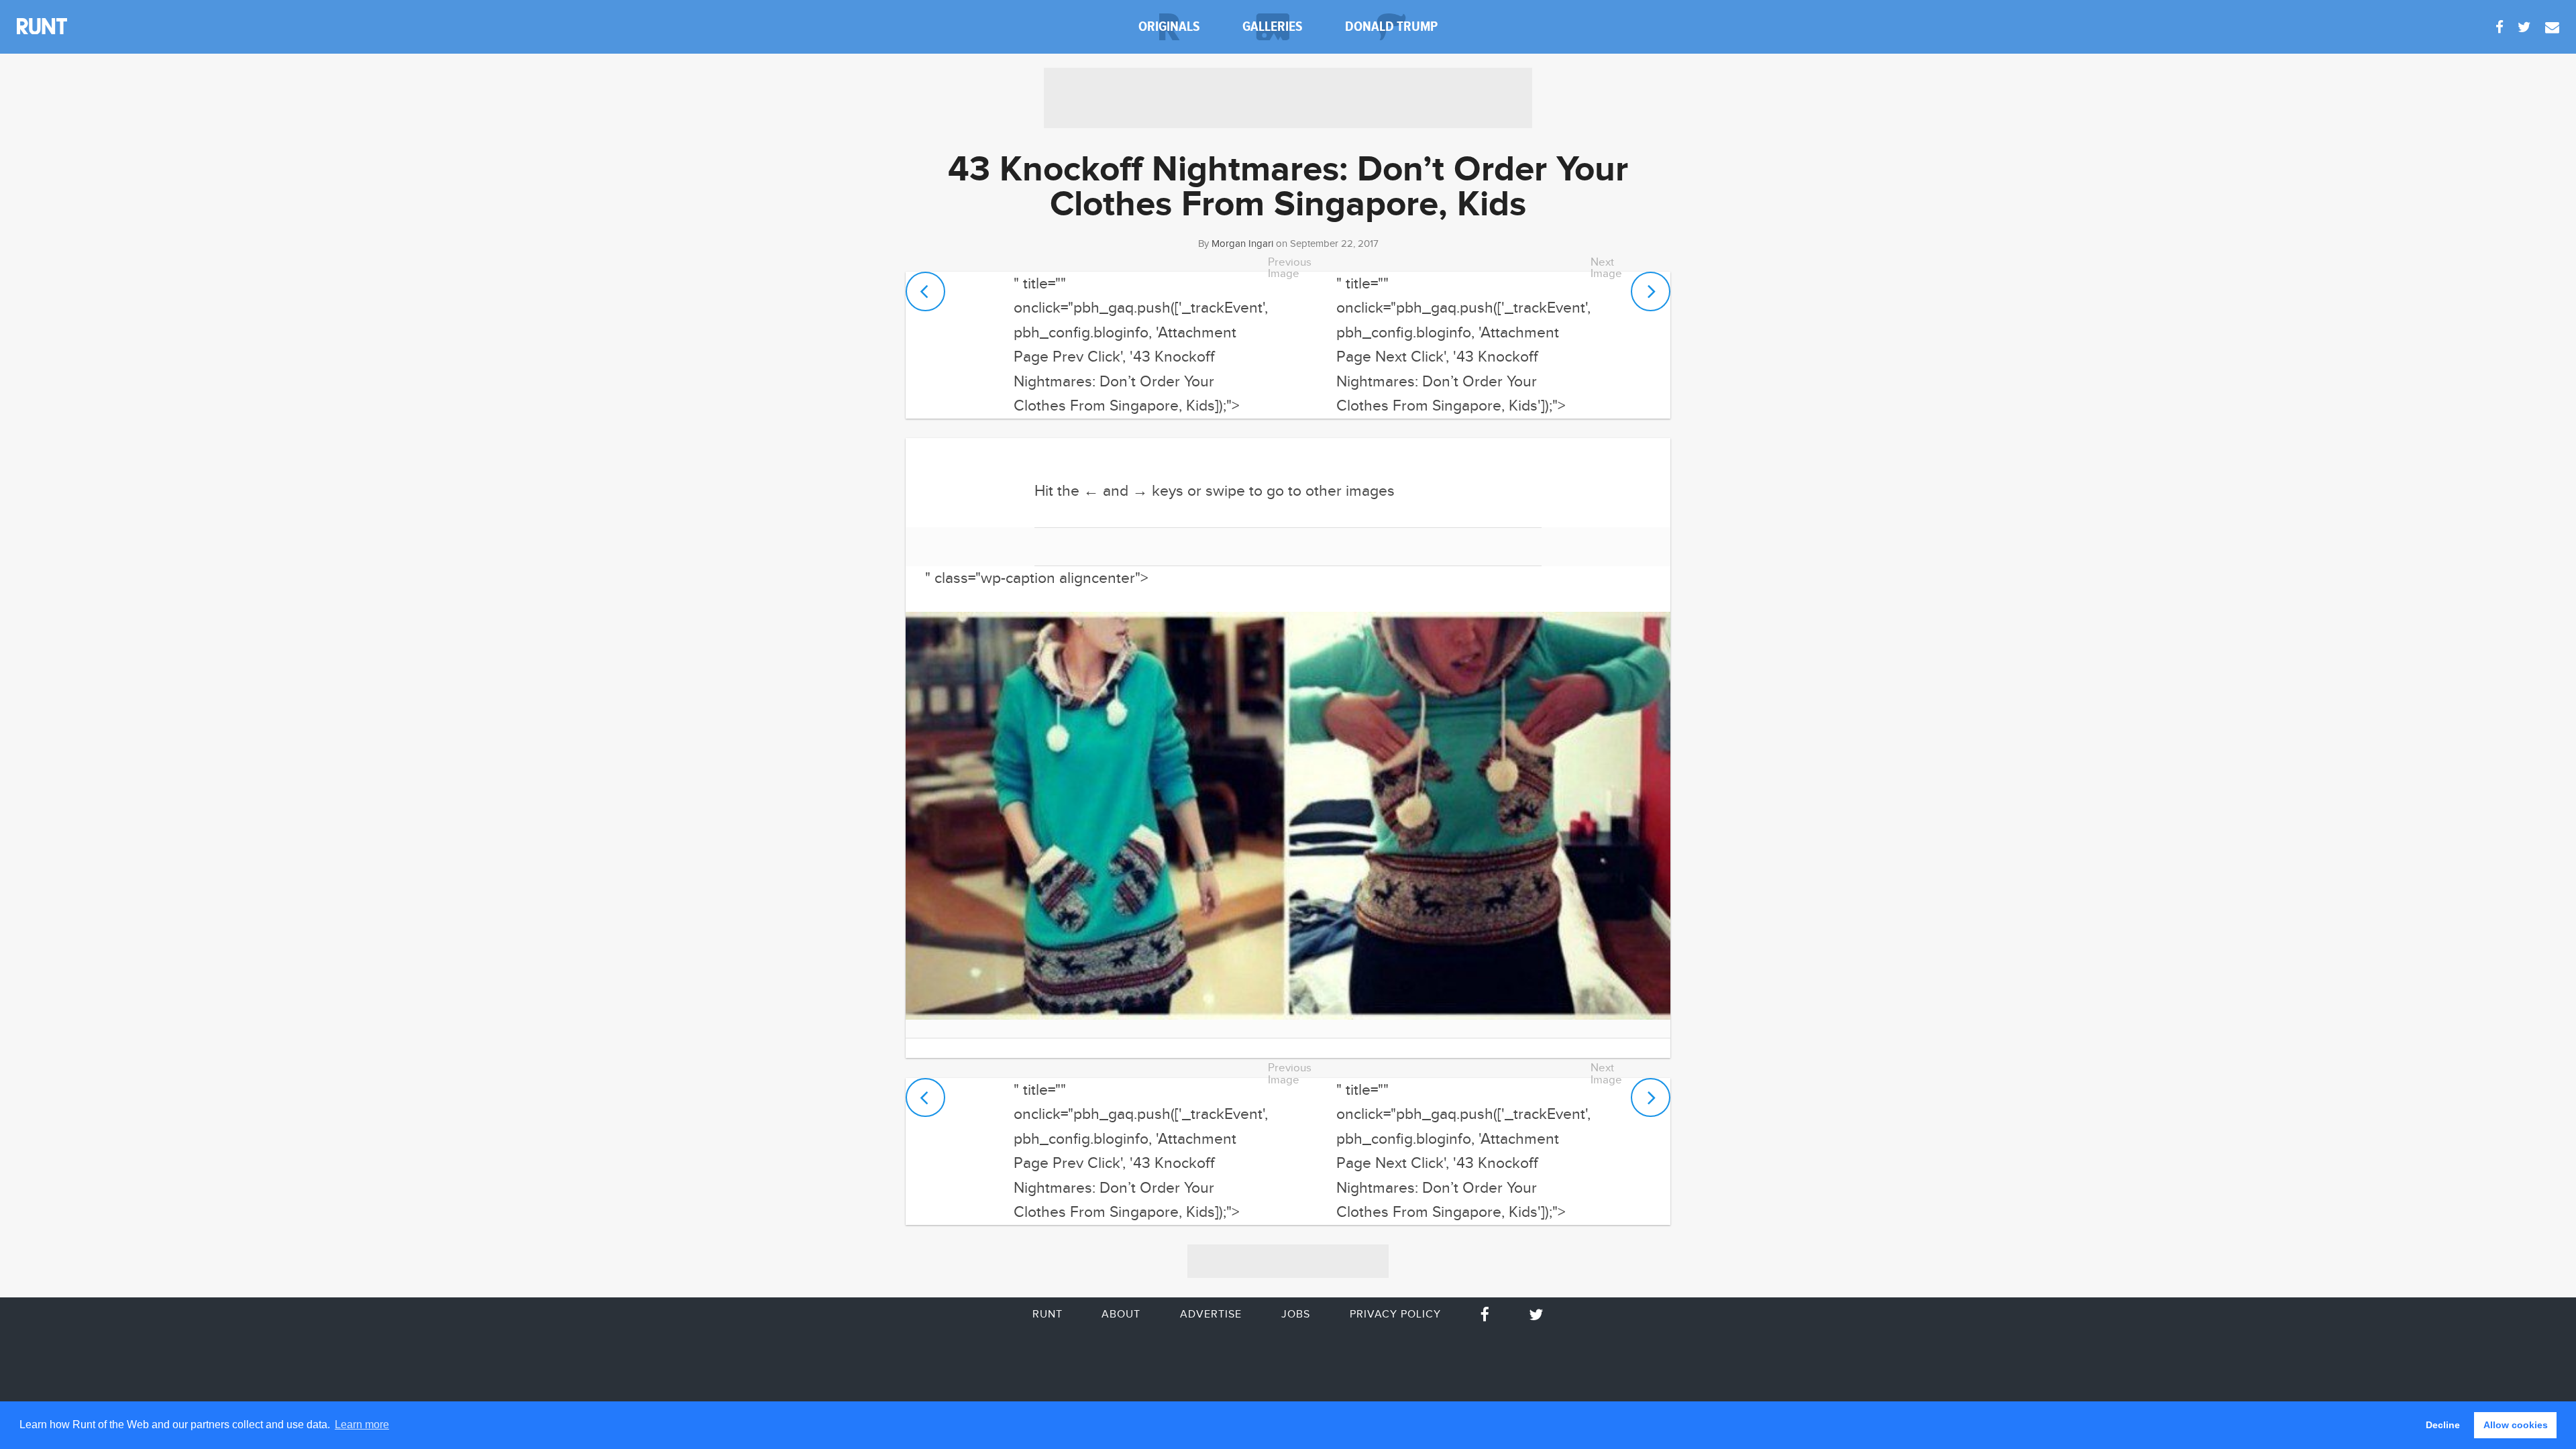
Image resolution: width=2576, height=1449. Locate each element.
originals (1169, 26)
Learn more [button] (362, 1425)
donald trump (1391, 26)
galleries (1273, 26)
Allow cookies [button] (2516, 1425)
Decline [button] (2443, 1425)
